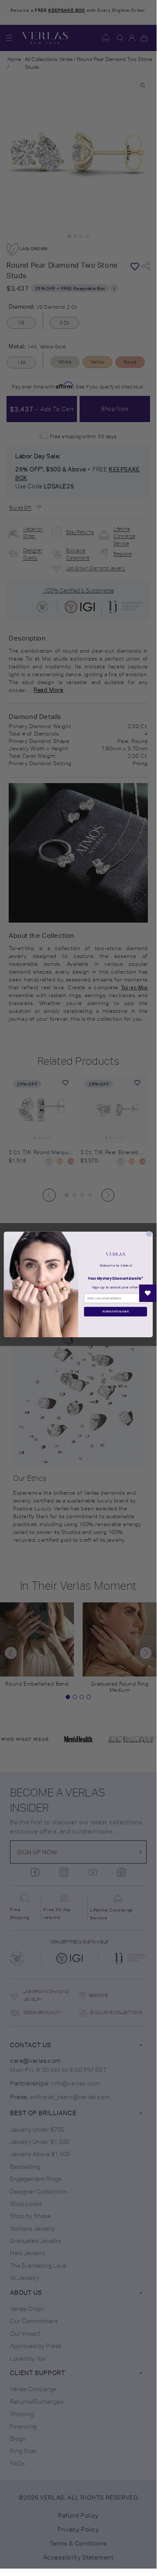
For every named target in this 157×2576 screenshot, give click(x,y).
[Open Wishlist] (148, 1293)
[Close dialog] (149, 1233)
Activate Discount (115, 1312)
